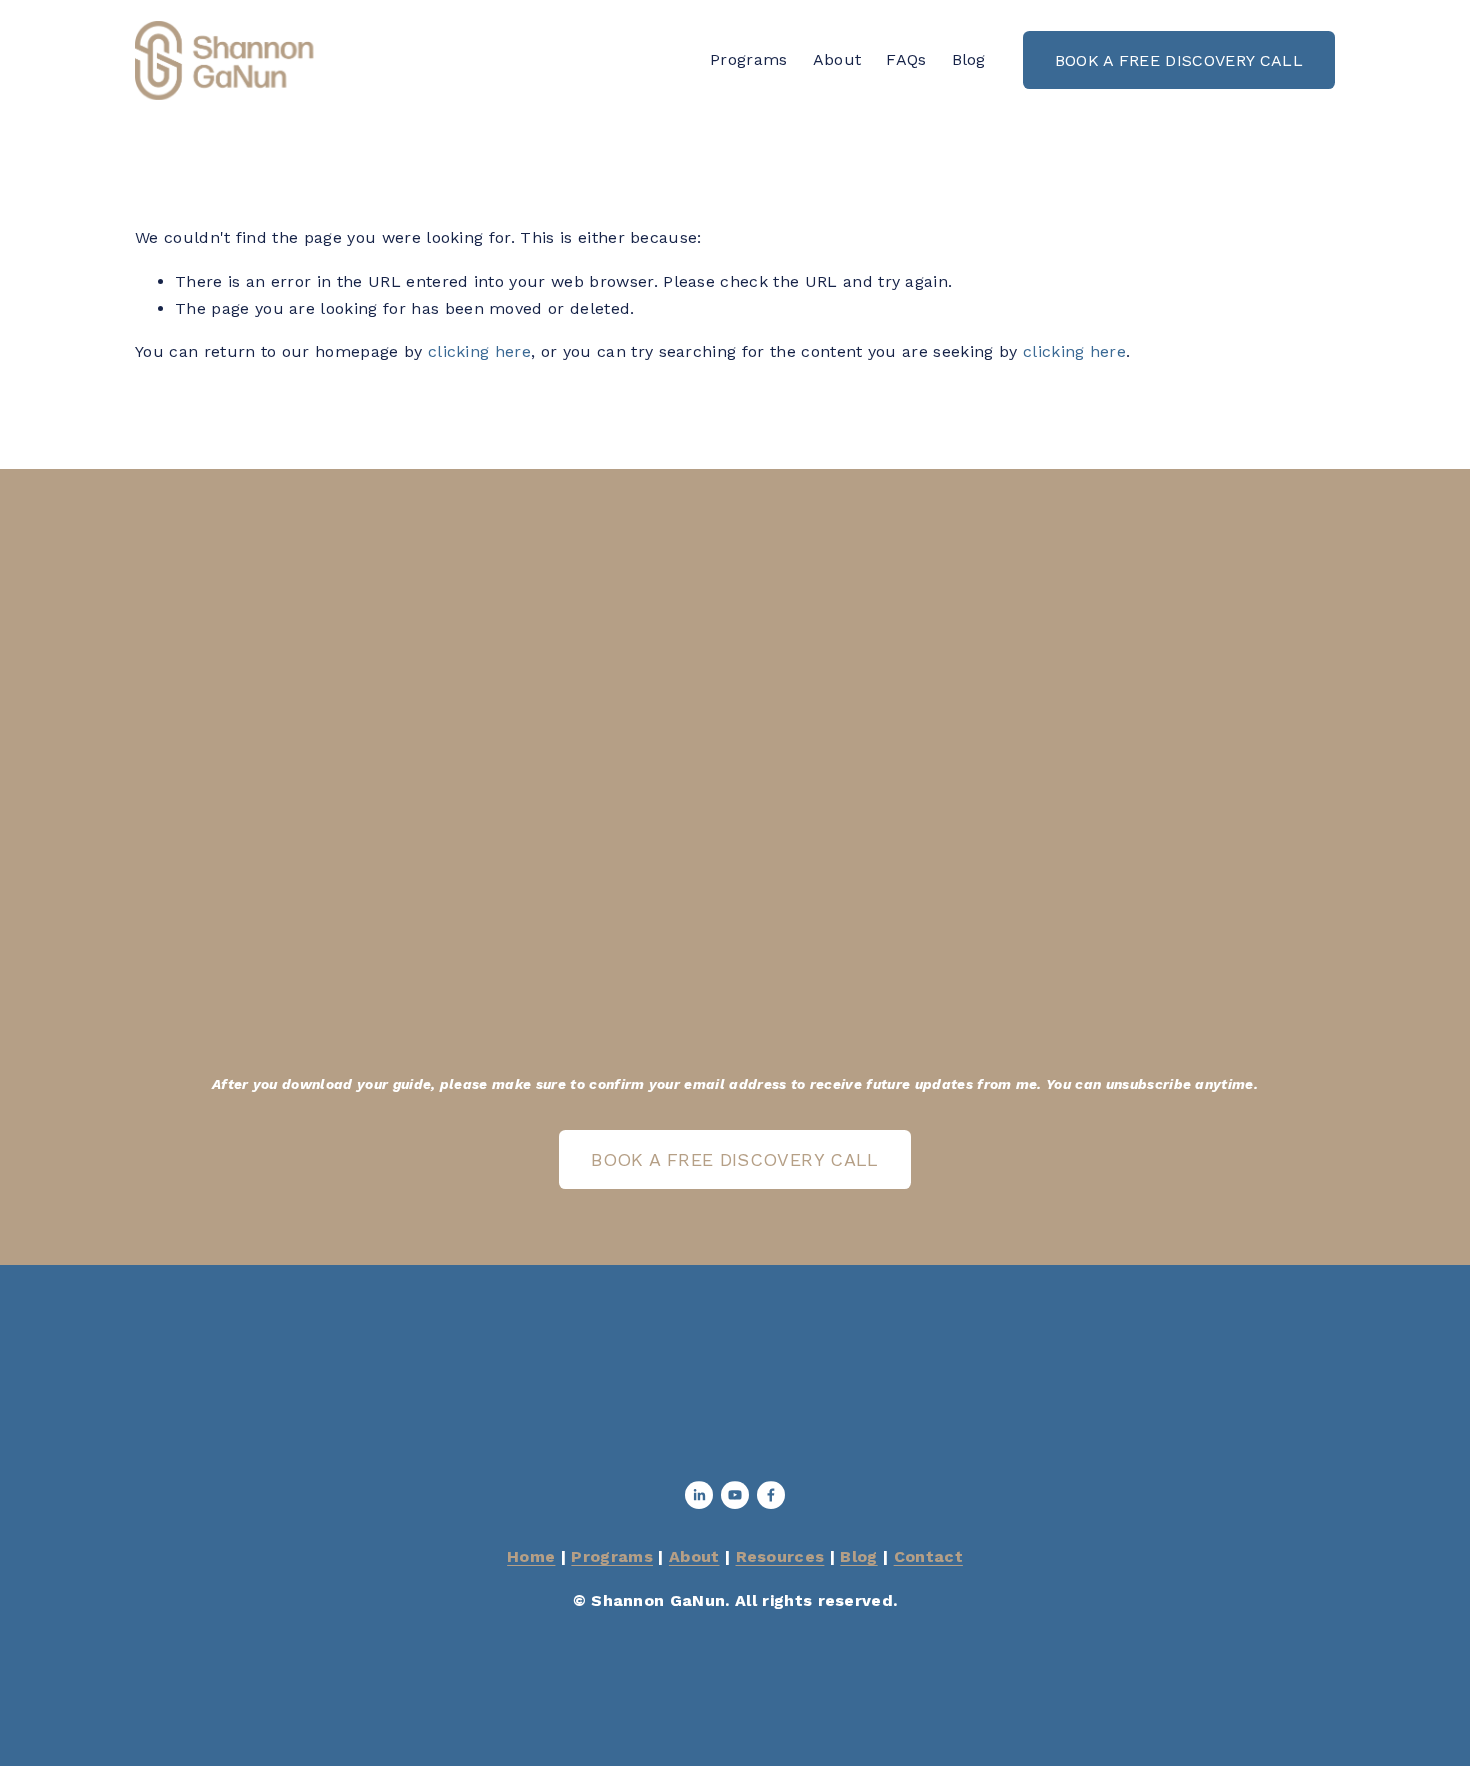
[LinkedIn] (699, 1495)
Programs (749, 59)
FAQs (906, 59)
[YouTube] (735, 1495)
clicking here (479, 351)
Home (531, 1556)
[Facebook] (771, 1495)
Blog (969, 59)
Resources (780, 1556)
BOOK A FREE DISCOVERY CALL (1179, 60)
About (837, 59)
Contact (928, 1556)
